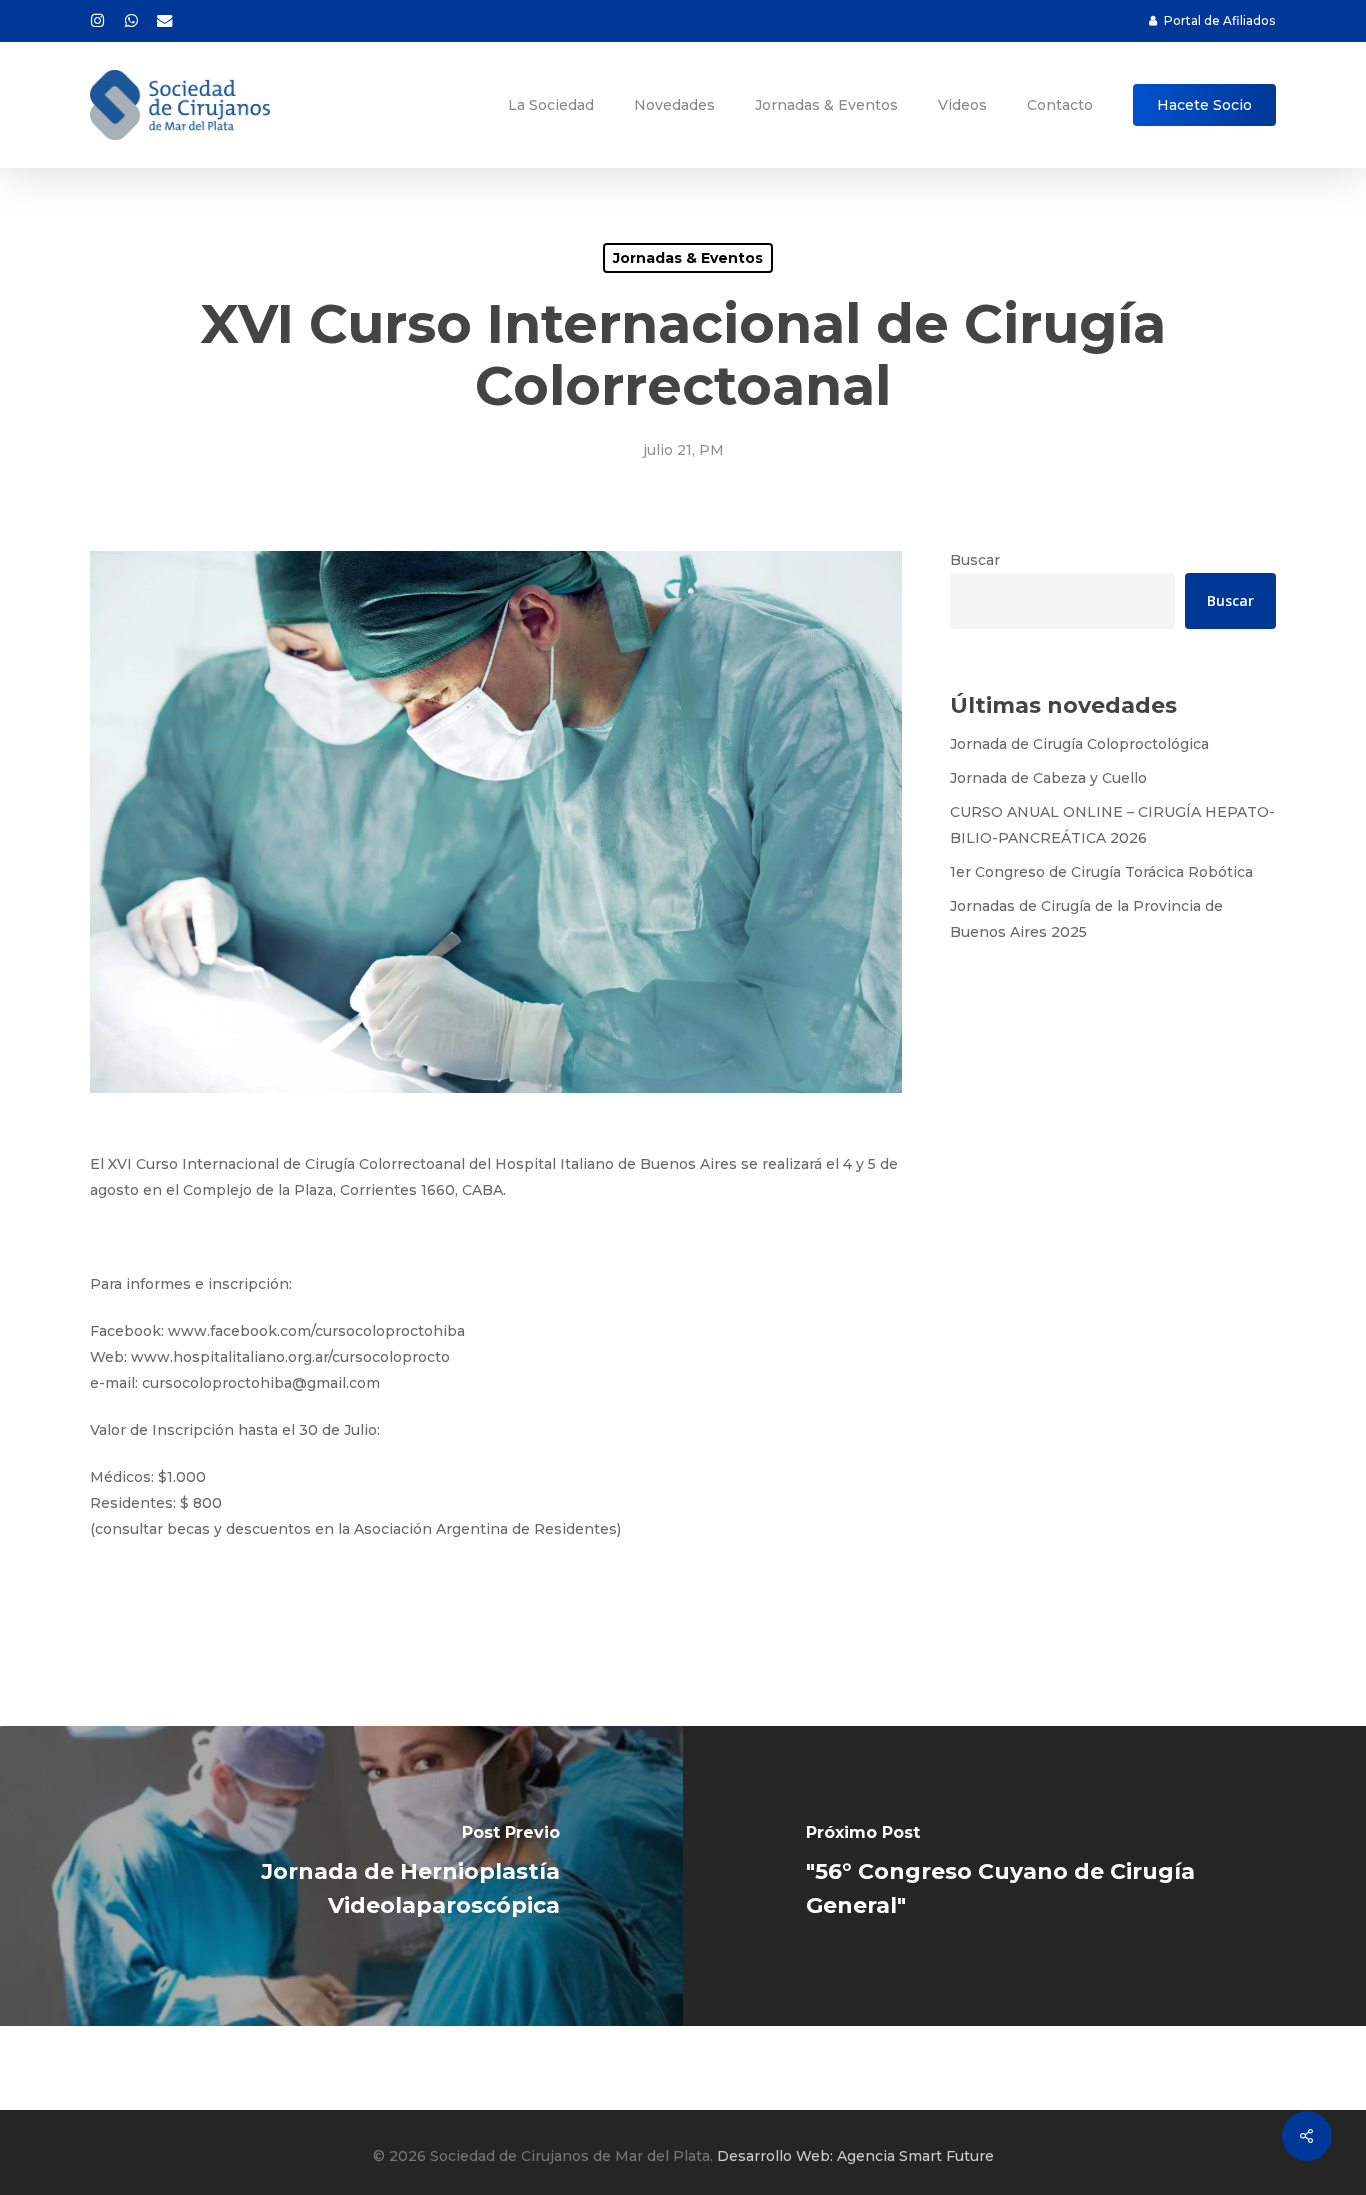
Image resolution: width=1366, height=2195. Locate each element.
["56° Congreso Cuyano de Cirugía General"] (1024, 1876)
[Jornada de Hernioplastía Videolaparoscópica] (341, 1876)
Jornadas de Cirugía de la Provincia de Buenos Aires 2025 (1086, 919)
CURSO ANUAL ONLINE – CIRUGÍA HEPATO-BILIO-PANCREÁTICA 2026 (1112, 825)
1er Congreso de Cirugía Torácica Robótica (1101, 872)
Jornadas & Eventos (688, 258)
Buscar (975, 560)
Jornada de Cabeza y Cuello (1048, 778)
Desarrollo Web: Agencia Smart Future (855, 2156)
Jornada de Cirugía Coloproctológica (1079, 744)
